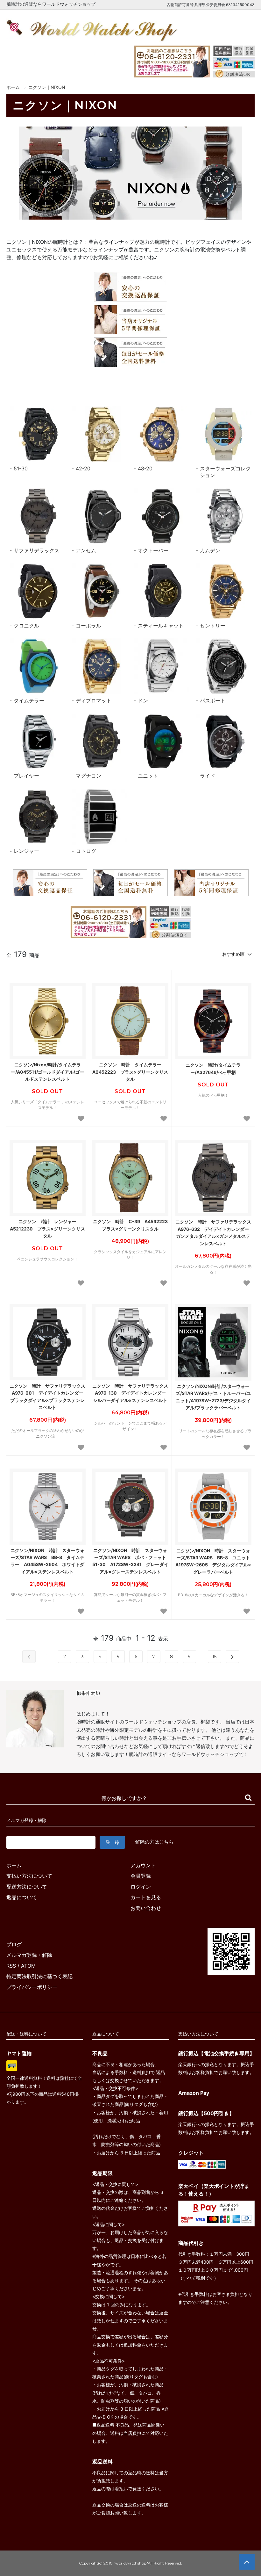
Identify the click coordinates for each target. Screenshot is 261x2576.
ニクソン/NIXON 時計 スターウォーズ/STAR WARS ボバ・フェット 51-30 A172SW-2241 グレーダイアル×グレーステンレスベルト (130, 1561)
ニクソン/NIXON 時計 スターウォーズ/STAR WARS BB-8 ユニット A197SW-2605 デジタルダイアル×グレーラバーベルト (213, 1561)
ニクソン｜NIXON (47, 87)
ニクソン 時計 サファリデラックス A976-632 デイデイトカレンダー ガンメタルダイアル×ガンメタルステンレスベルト (213, 1232)
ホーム (13, 87)
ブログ (14, 1944)
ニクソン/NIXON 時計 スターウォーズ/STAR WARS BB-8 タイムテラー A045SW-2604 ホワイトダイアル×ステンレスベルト (47, 1561)
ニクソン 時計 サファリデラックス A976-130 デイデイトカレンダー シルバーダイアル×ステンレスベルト (130, 1393)
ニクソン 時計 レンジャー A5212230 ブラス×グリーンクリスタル (47, 1229)
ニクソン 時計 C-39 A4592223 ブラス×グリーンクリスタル (131, 1225)
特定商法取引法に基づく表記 (39, 1976)
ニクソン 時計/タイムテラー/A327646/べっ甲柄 (213, 1068)
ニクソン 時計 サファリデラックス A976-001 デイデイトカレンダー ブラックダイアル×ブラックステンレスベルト (48, 1397)
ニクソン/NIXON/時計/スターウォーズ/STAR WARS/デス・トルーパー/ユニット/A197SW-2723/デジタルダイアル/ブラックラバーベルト (213, 1397)
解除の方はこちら (154, 1842)
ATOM (28, 1966)
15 (214, 1657)
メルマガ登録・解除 (29, 1955)
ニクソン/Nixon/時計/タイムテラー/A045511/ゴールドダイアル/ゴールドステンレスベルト (47, 1072)
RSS (11, 1966)
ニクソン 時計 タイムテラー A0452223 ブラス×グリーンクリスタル (130, 1072)
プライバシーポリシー (32, 1987)
